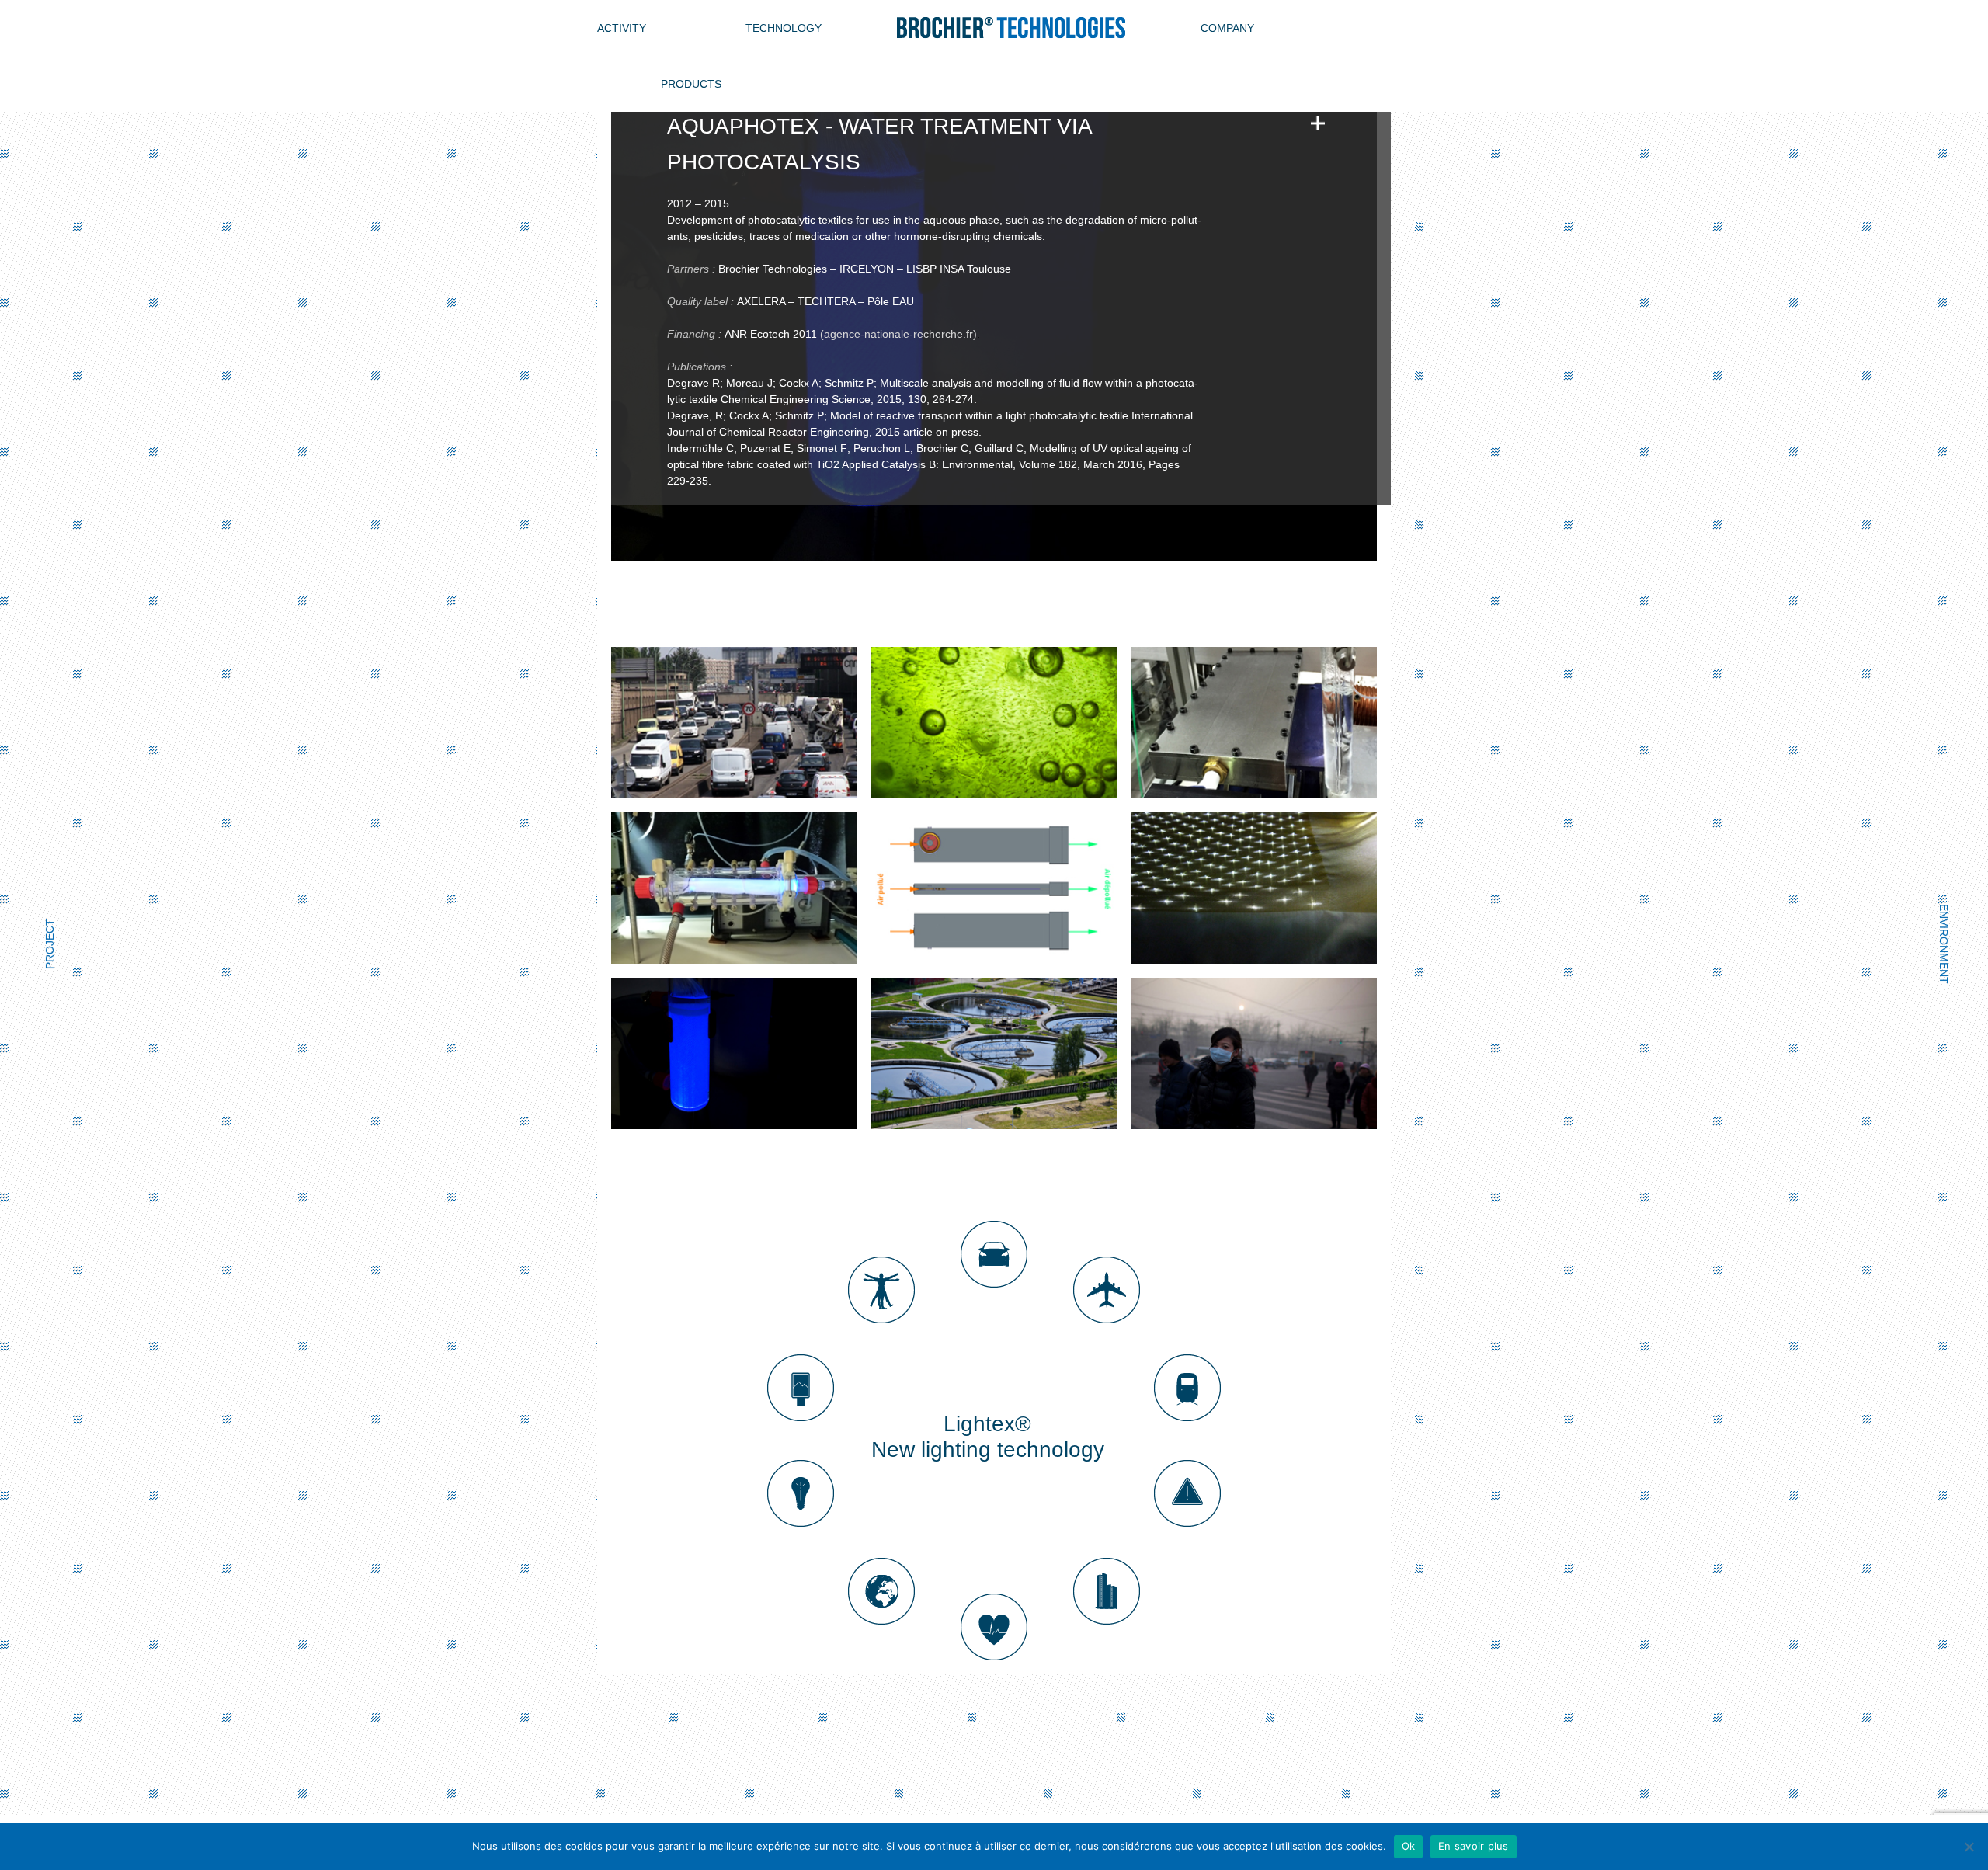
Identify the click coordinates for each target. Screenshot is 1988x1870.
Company (1227, 28)
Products (691, 84)
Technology (784, 28)
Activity (622, 28)
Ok (1409, 1846)
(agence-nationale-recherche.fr (897, 334)
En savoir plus (1474, 1846)
